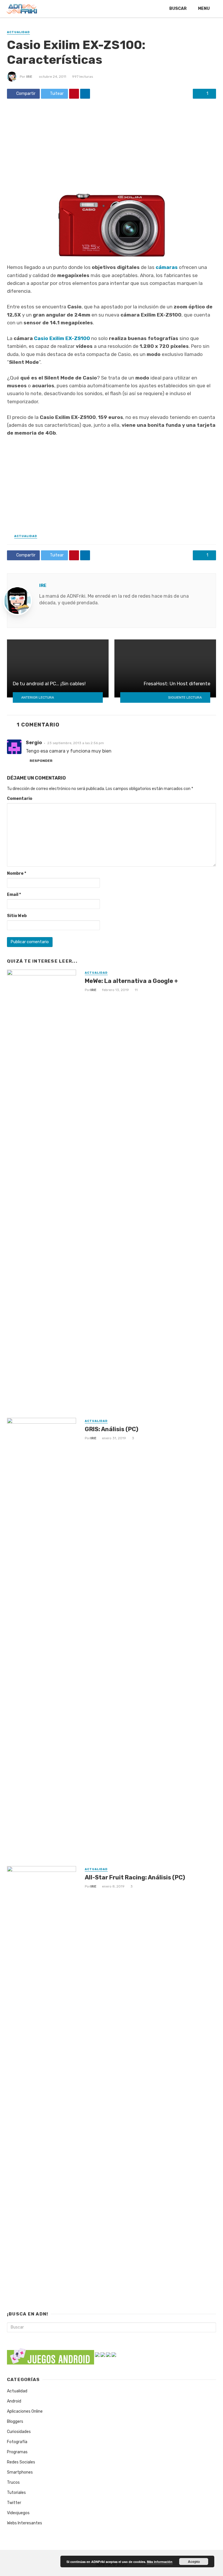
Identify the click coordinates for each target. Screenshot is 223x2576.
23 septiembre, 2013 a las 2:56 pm (76, 743)
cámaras (167, 267)
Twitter (14, 2503)
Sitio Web (17, 916)
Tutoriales (16, 2493)
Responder (41, 761)
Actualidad (18, 32)
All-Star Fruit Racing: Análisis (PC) (135, 1877)
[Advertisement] (111, 146)
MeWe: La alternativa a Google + (131, 981)
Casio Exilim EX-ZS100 (62, 338)
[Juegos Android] (51, 2354)
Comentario (20, 799)
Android (14, 2401)
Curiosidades (19, 2432)
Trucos (13, 2482)
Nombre (17, 873)
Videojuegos (18, 2513)
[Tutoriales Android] (108, 2354)
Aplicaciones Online (25, 2411)
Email (14, 895)
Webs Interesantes (25, 2523)
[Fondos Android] (103, 2354)
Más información (160, 2562)
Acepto (194, 2561)
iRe (29, 77)
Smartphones (20, 2472)
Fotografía (17, 2442)
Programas (17, 2452)
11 (136, 990)
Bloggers (15, 2422)
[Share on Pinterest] (74, 94)
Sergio (34, 743)
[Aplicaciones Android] (97, 2354)
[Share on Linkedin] (85, 94)
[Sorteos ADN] (114, 2354)
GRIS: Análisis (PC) (111, 1429)
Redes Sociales (21, 2462)
